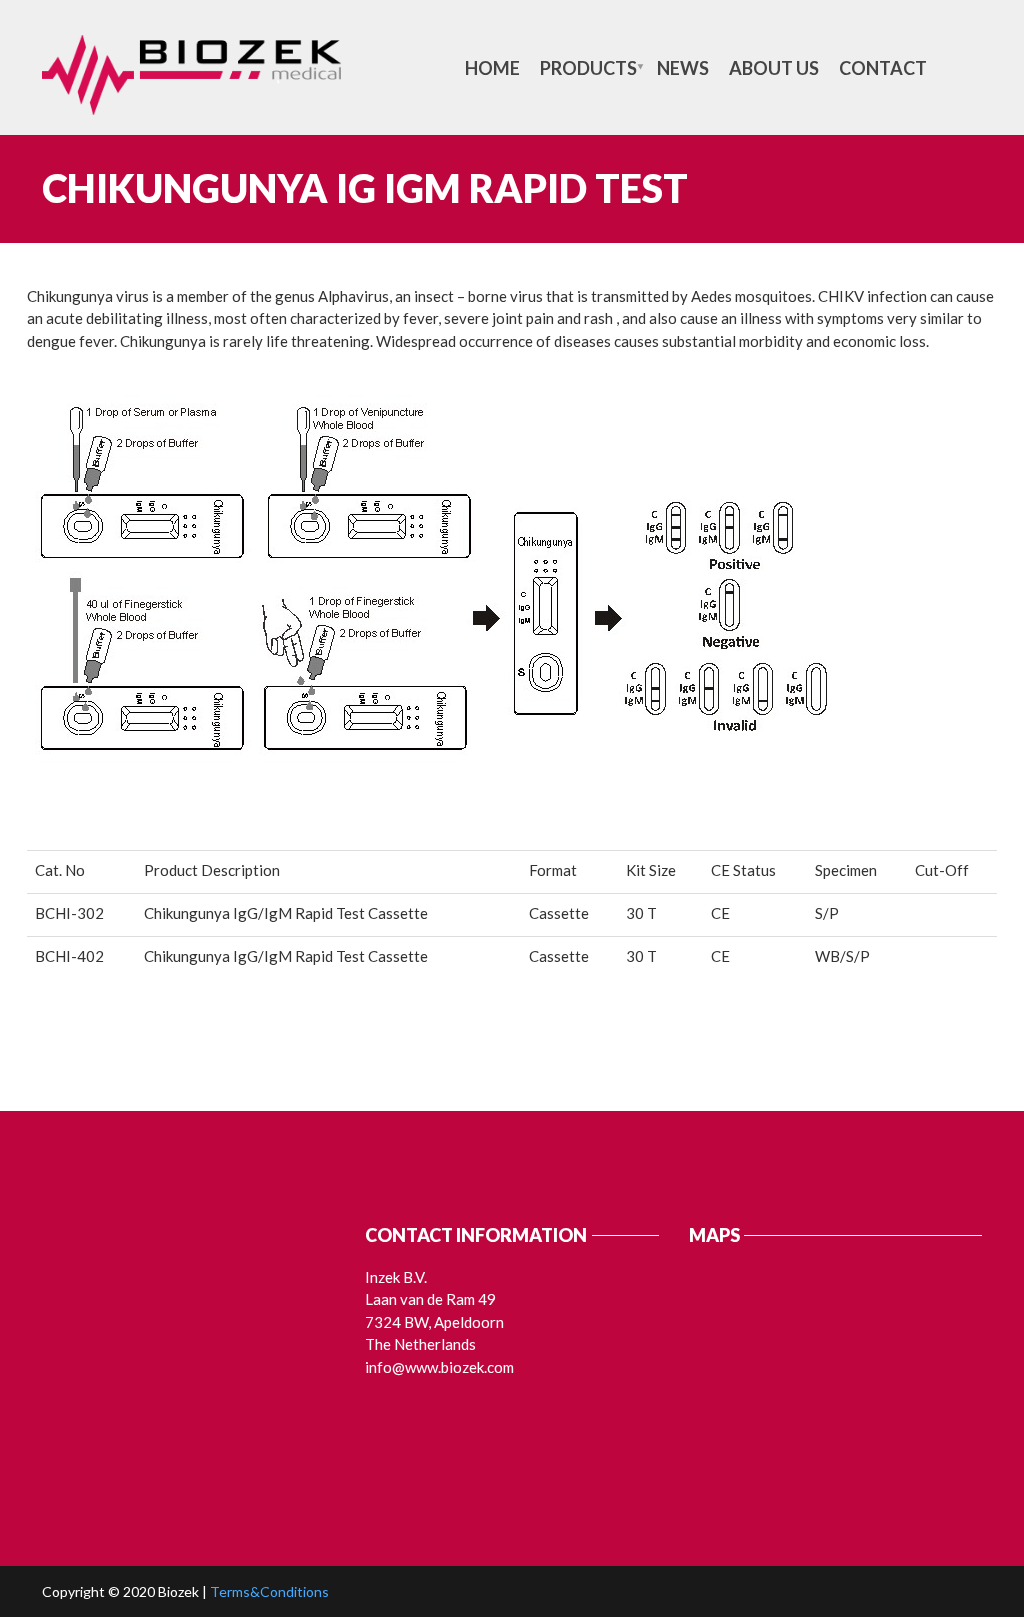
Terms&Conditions (269, 1591)
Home (492, 68)
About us (774, 68)
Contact (883, 68)
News (683, 68)
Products (588, 68)
